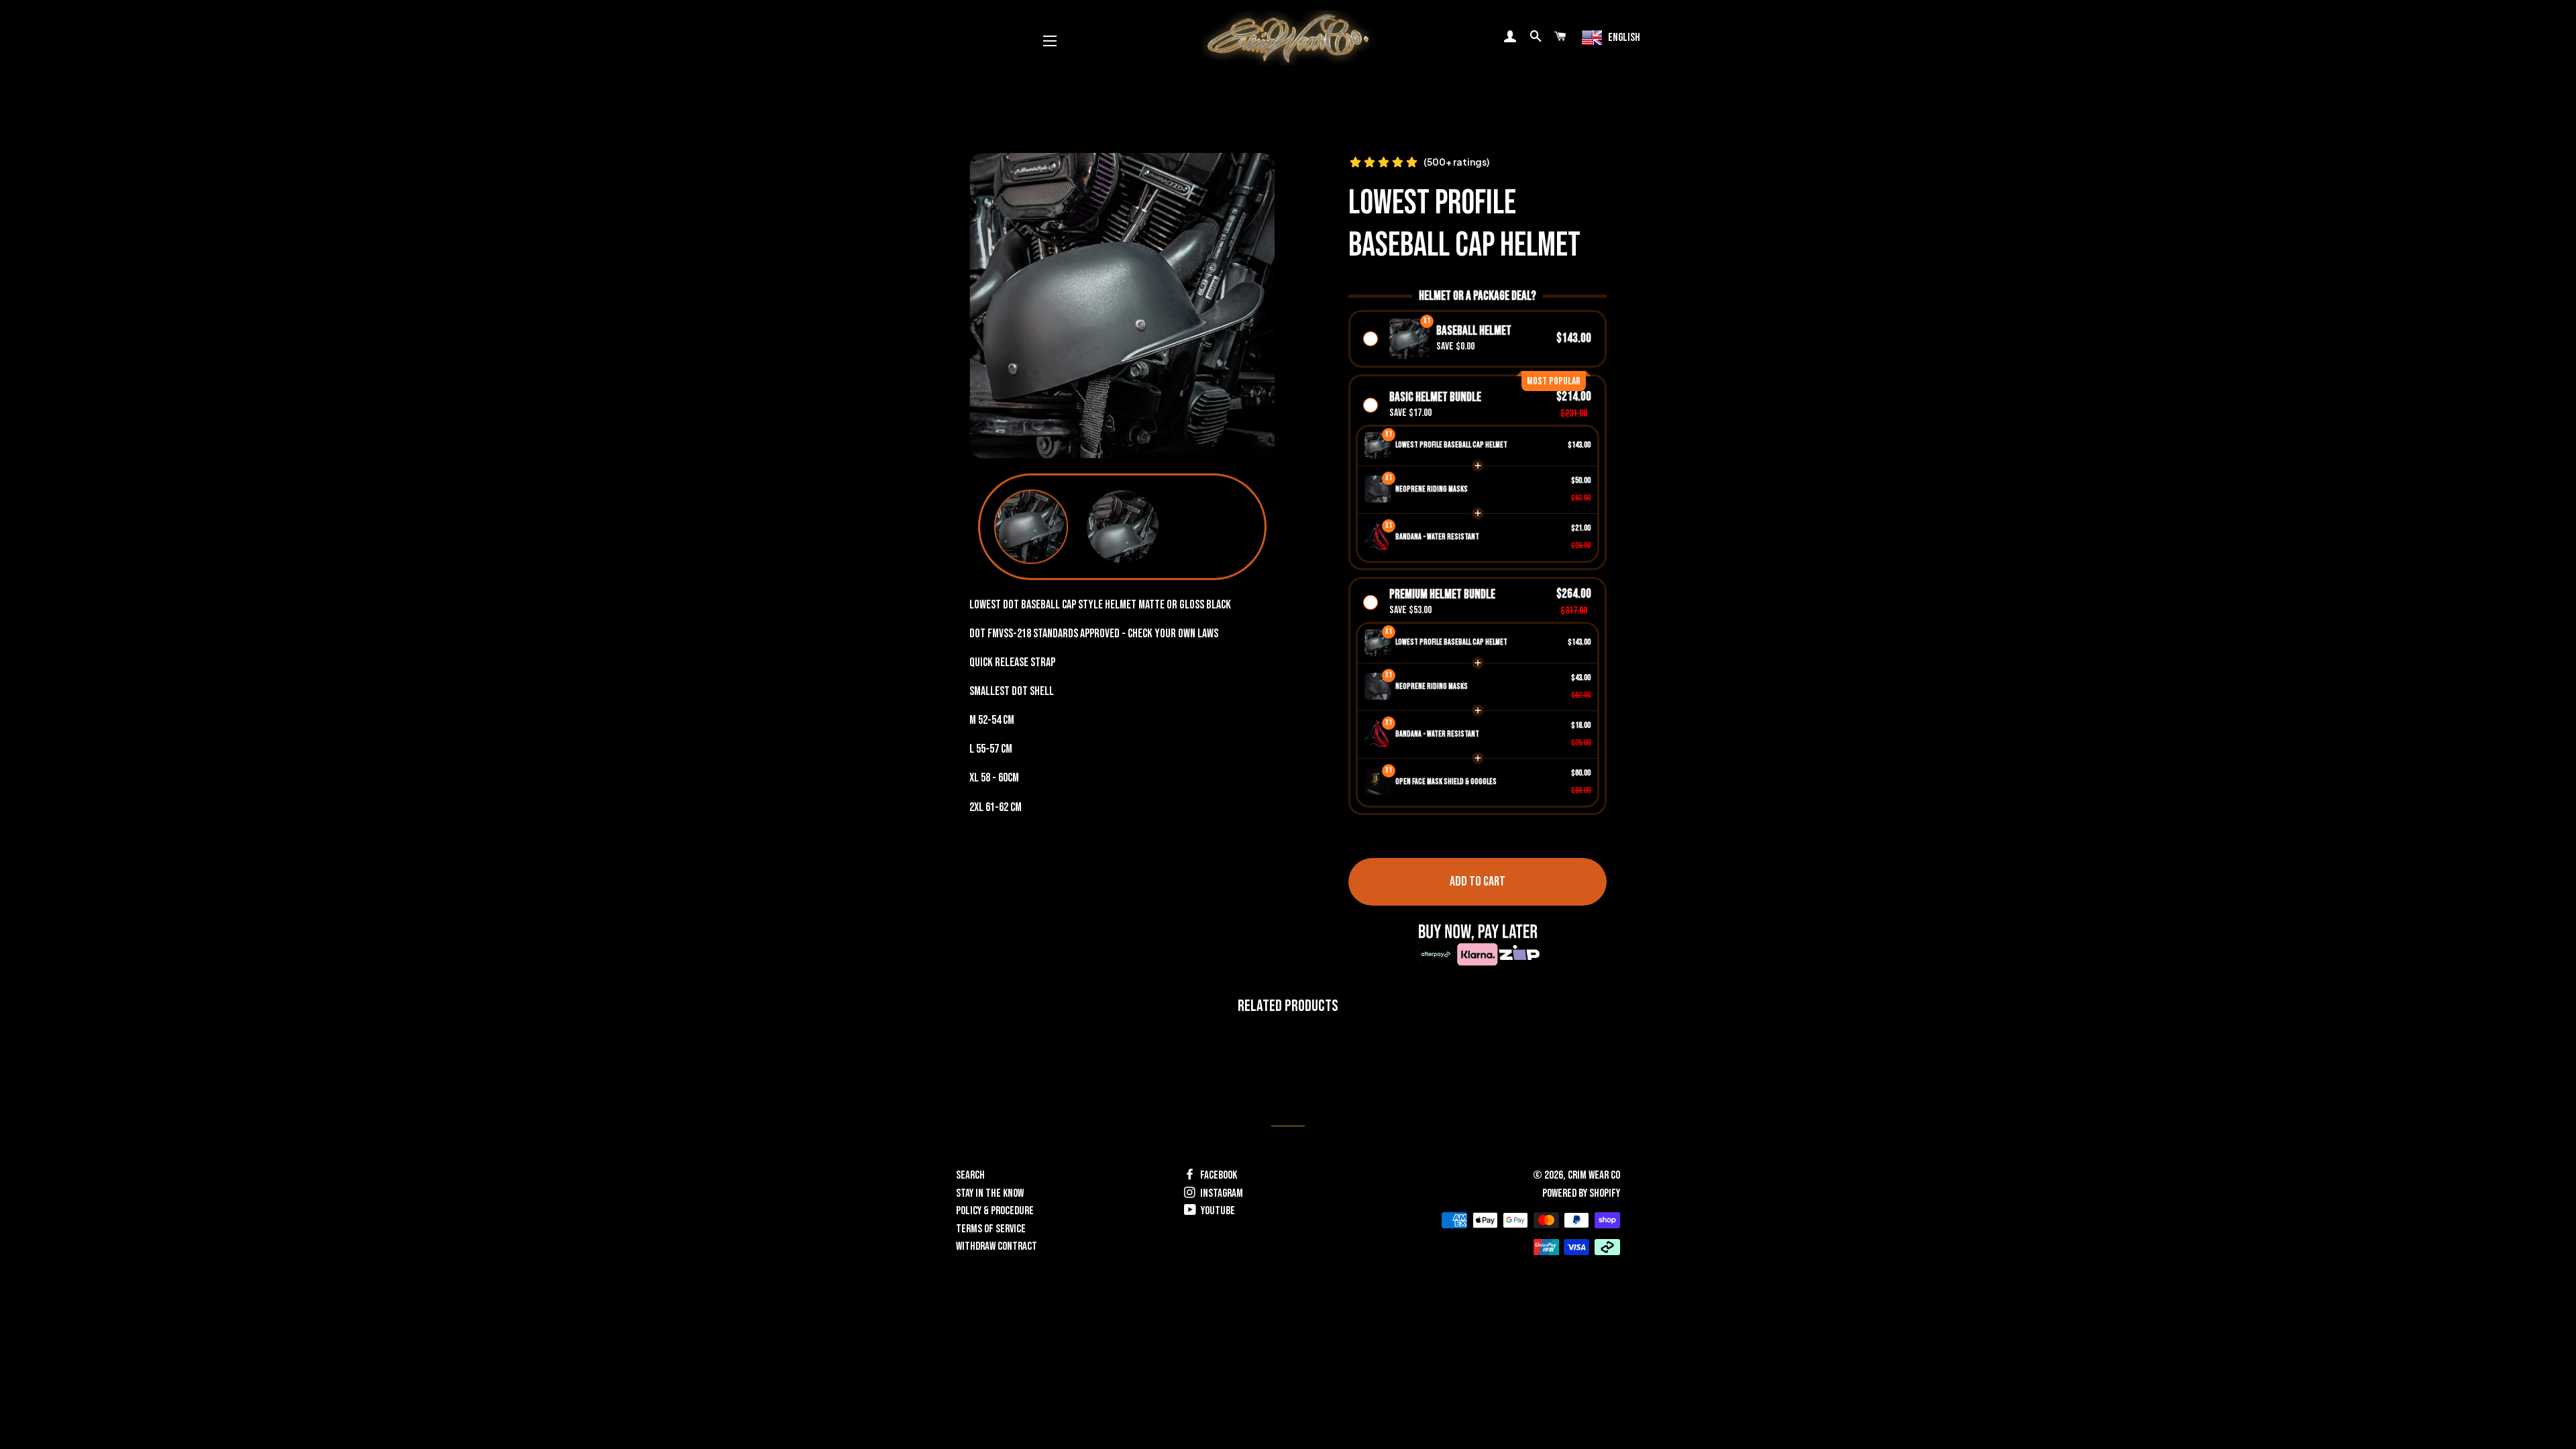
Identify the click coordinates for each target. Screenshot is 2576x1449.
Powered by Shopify (1581, 1193)
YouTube (1217, 1211)
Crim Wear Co (1594, 1175)
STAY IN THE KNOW (990, 1193)
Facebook (1218, 1175)
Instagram (1221, 1193)
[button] (1031, 527)
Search (970, 1175)
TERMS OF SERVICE (991, 1229)
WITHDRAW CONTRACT (997, 1246)
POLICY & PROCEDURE (995, 1211)
